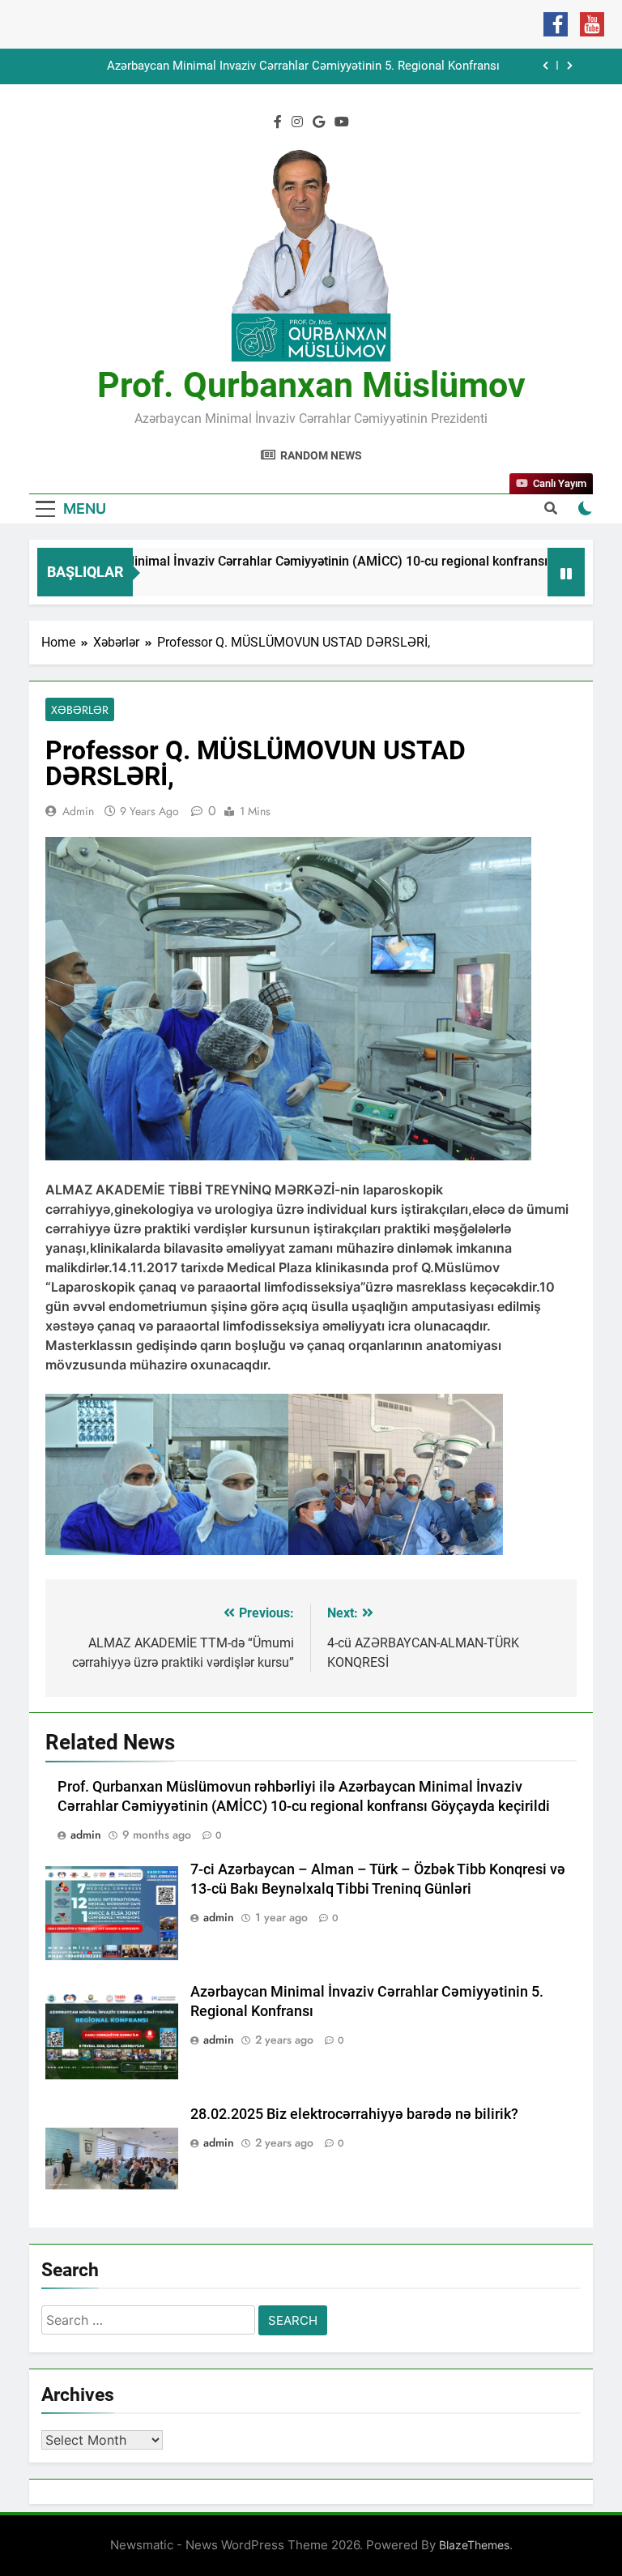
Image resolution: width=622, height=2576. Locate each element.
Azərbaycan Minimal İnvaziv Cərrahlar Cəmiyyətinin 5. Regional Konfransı (303, 66)
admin (78, 811)
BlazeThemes (474, 2545)
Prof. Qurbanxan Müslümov (311, 385)
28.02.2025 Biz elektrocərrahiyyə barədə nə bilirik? (354, 2114)
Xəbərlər (80, 710)
